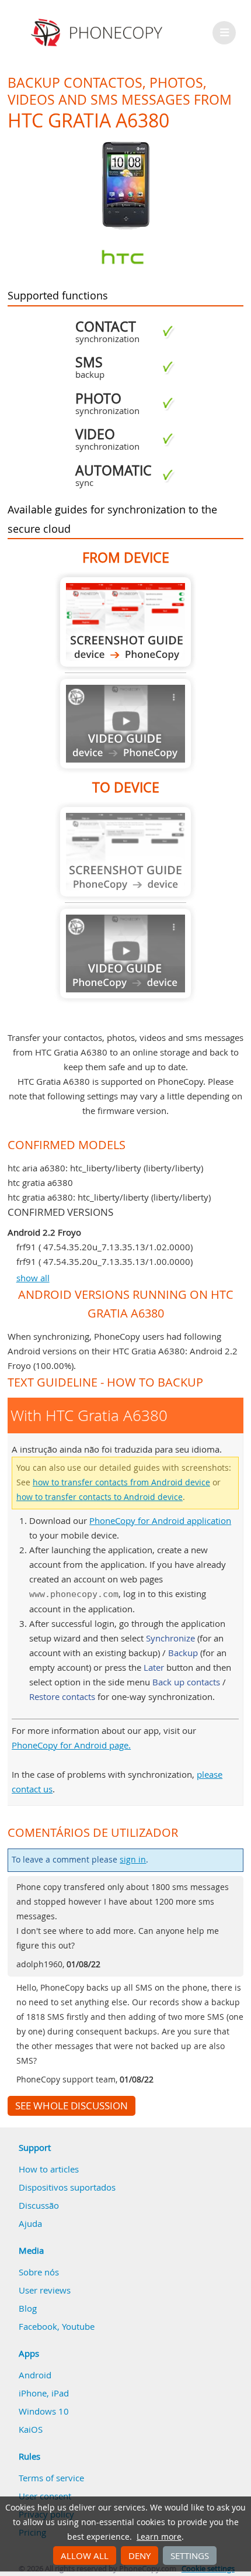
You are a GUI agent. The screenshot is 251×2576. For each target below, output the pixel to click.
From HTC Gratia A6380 (125, 622)
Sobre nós (39, 2272)
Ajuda (30, 2223)
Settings (190, 2556)
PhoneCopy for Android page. (71, 1745)
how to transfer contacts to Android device (100, 1497)
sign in (133, 1860)
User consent (45, 2496)
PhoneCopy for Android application (160, 1520)
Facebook (38, 2326)
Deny (140, 2556)
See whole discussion (72, 2106)
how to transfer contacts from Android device (121, 1482)
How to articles (49, 2169)
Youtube (78, 2326)
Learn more (159, 2537)
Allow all (85, 2556)
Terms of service (51, 2478)
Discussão (39, 2205)
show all (33, 1278)
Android (35, 2375)
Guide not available (125, 724)
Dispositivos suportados (67, 2187)
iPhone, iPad (44, 2393)
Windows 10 (44, 2411)
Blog (28, 2308)
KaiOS (31, 2429)
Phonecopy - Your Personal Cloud (98, 33)
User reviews (45, 2290)
